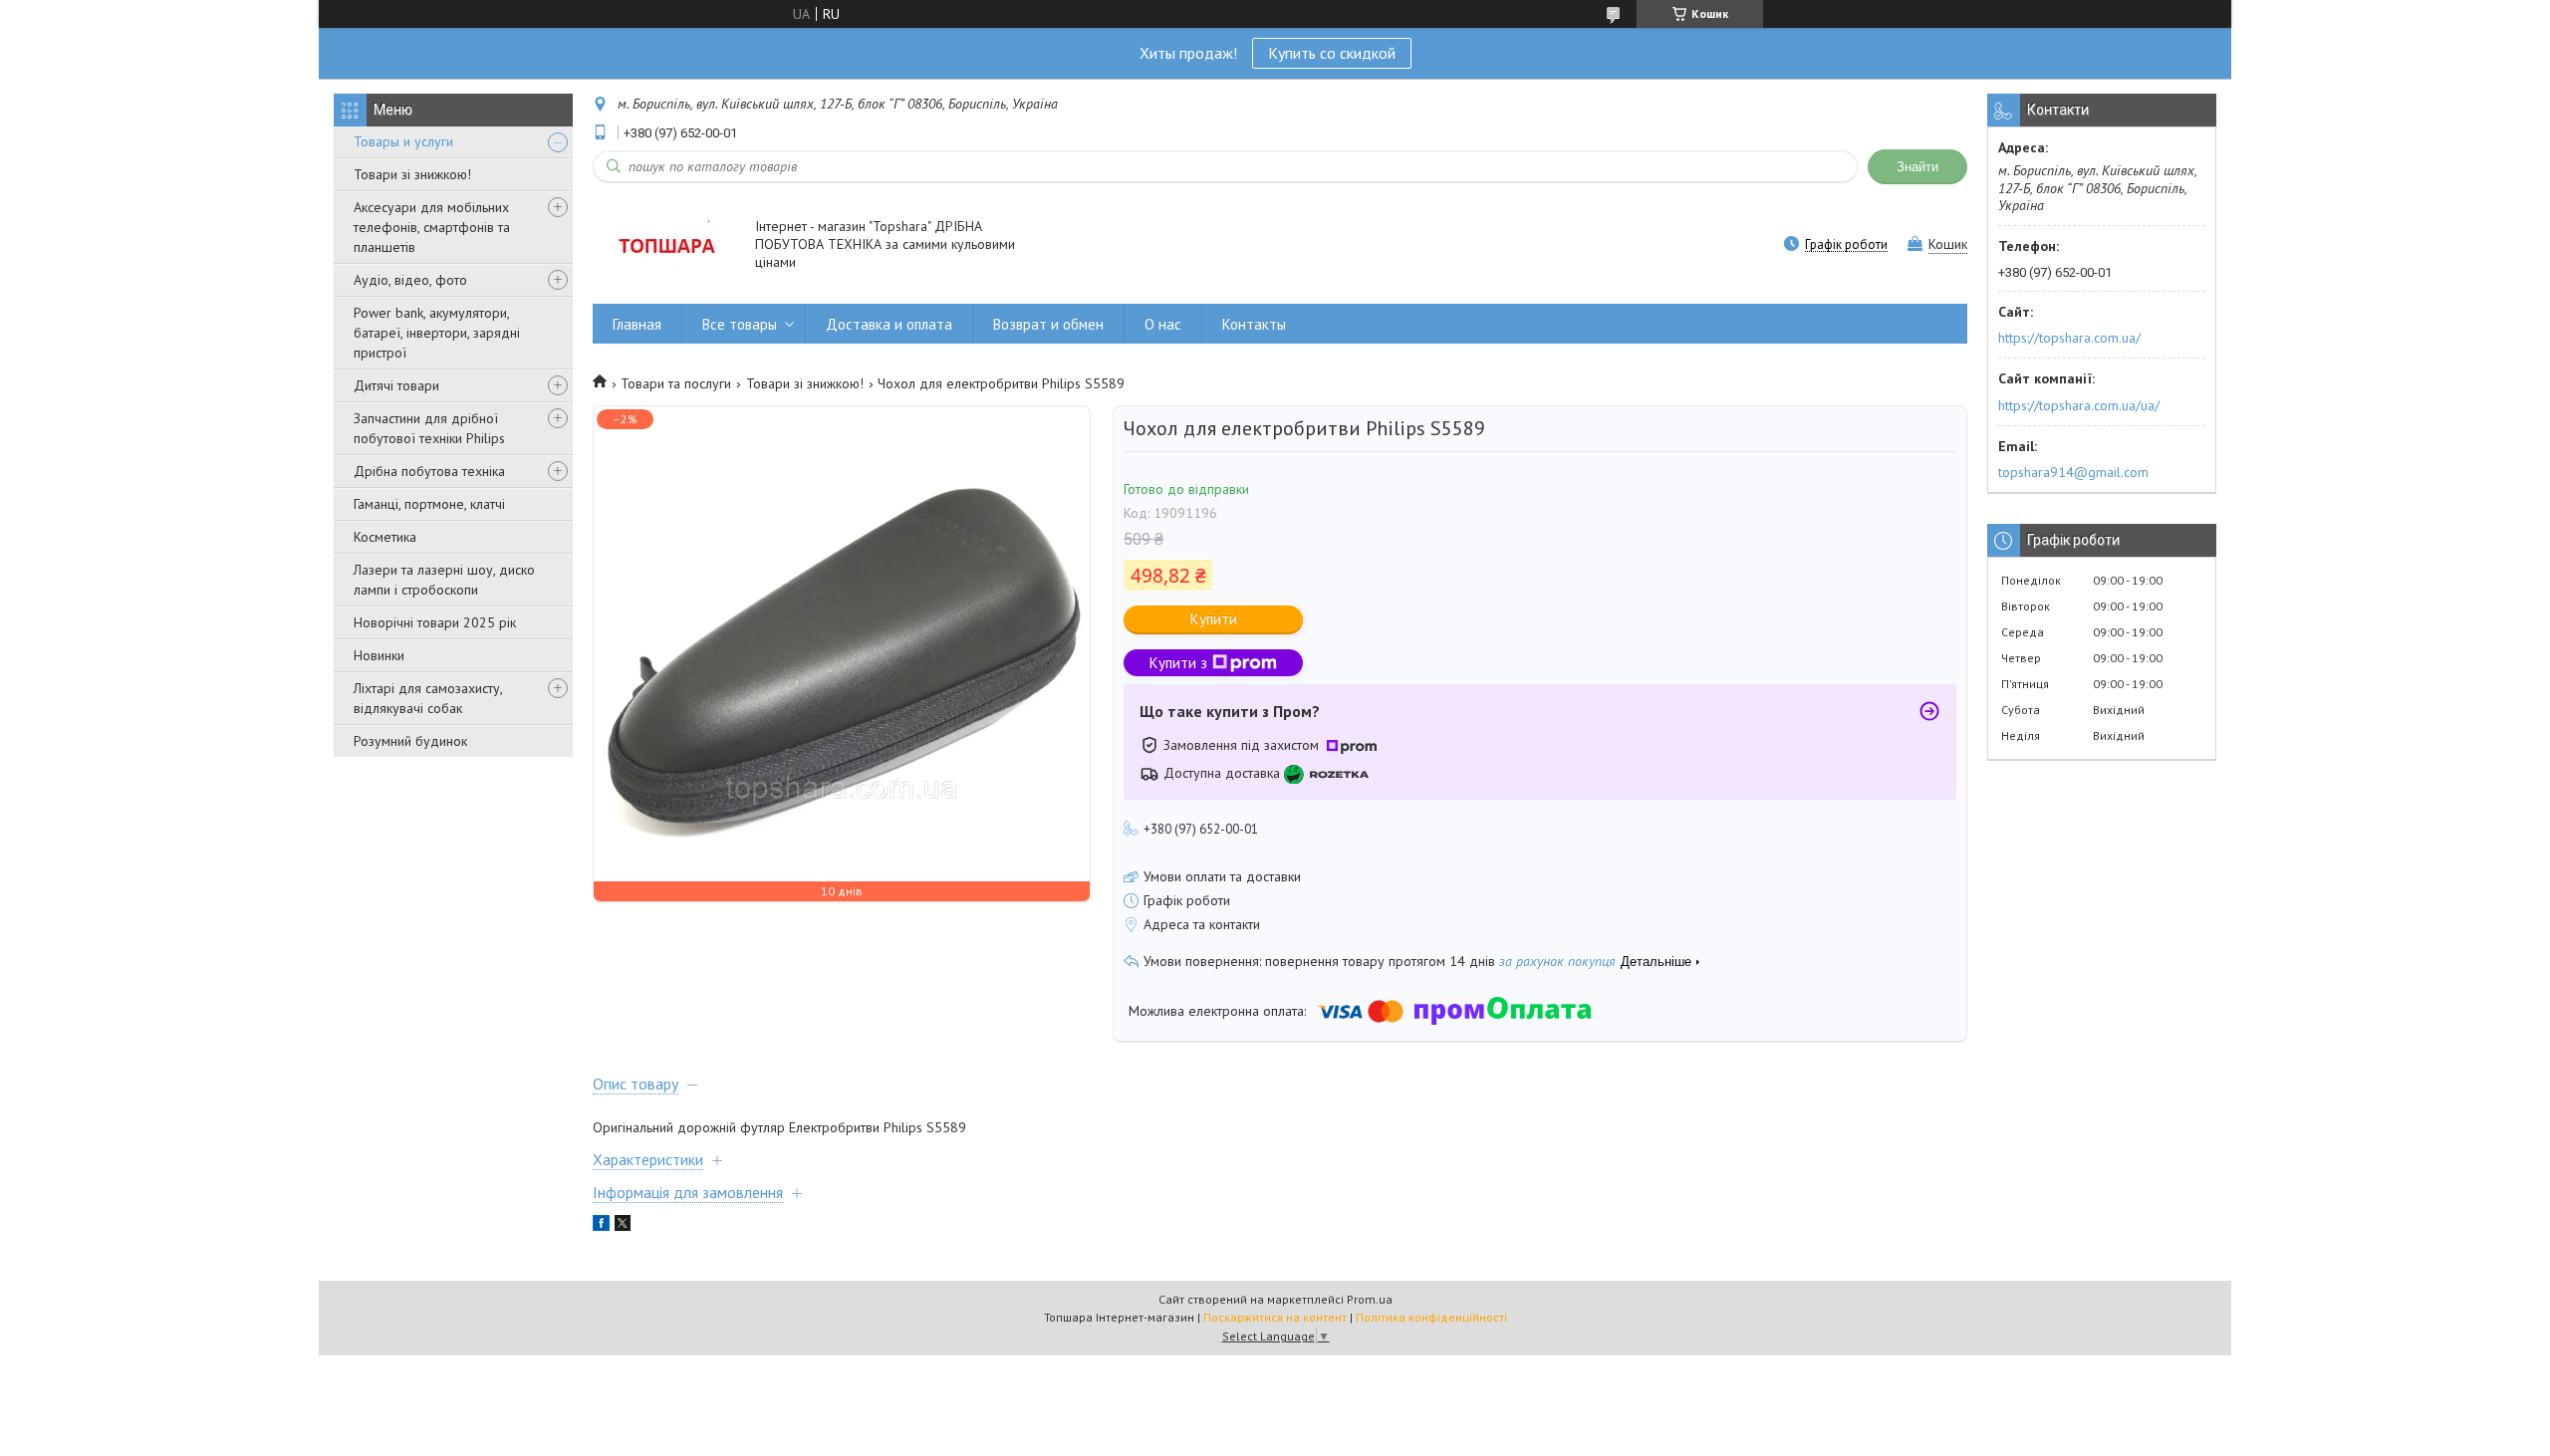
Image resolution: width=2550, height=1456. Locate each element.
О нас (1163, 324)
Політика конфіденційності (1431, 1317)
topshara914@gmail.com (2073, 472)
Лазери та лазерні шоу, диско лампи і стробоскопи (444, 580)
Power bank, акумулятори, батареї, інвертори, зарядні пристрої (437, 333)
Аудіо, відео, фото (410, 280)
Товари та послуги (676, 383)
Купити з (1178, 663)
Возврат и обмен (1048, 324)
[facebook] (601, 1226)
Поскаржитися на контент (1275, 1317)
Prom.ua (1370, 1299)
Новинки (379, 655)
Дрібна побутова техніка (429, 471)
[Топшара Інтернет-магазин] (664, 245)
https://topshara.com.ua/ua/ (2079, 405)
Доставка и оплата (889, 324)
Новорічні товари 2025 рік (435, 622)
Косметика (385, 537)
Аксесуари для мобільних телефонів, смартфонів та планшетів (432, 227)
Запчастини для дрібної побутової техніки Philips (429, 428)
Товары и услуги (403, 141)
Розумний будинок (410, 741)
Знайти (1917, 167)
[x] (623, 1226)
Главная (637, 324)
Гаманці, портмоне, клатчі (429, 504)
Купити (1214, 619)
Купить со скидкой (1332, 53)
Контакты (1254, 324)
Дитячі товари (396, 385)
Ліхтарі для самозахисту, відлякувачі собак (428, 698)
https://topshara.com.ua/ (2069, 338)
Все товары (740, 324)
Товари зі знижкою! (412, 174)
